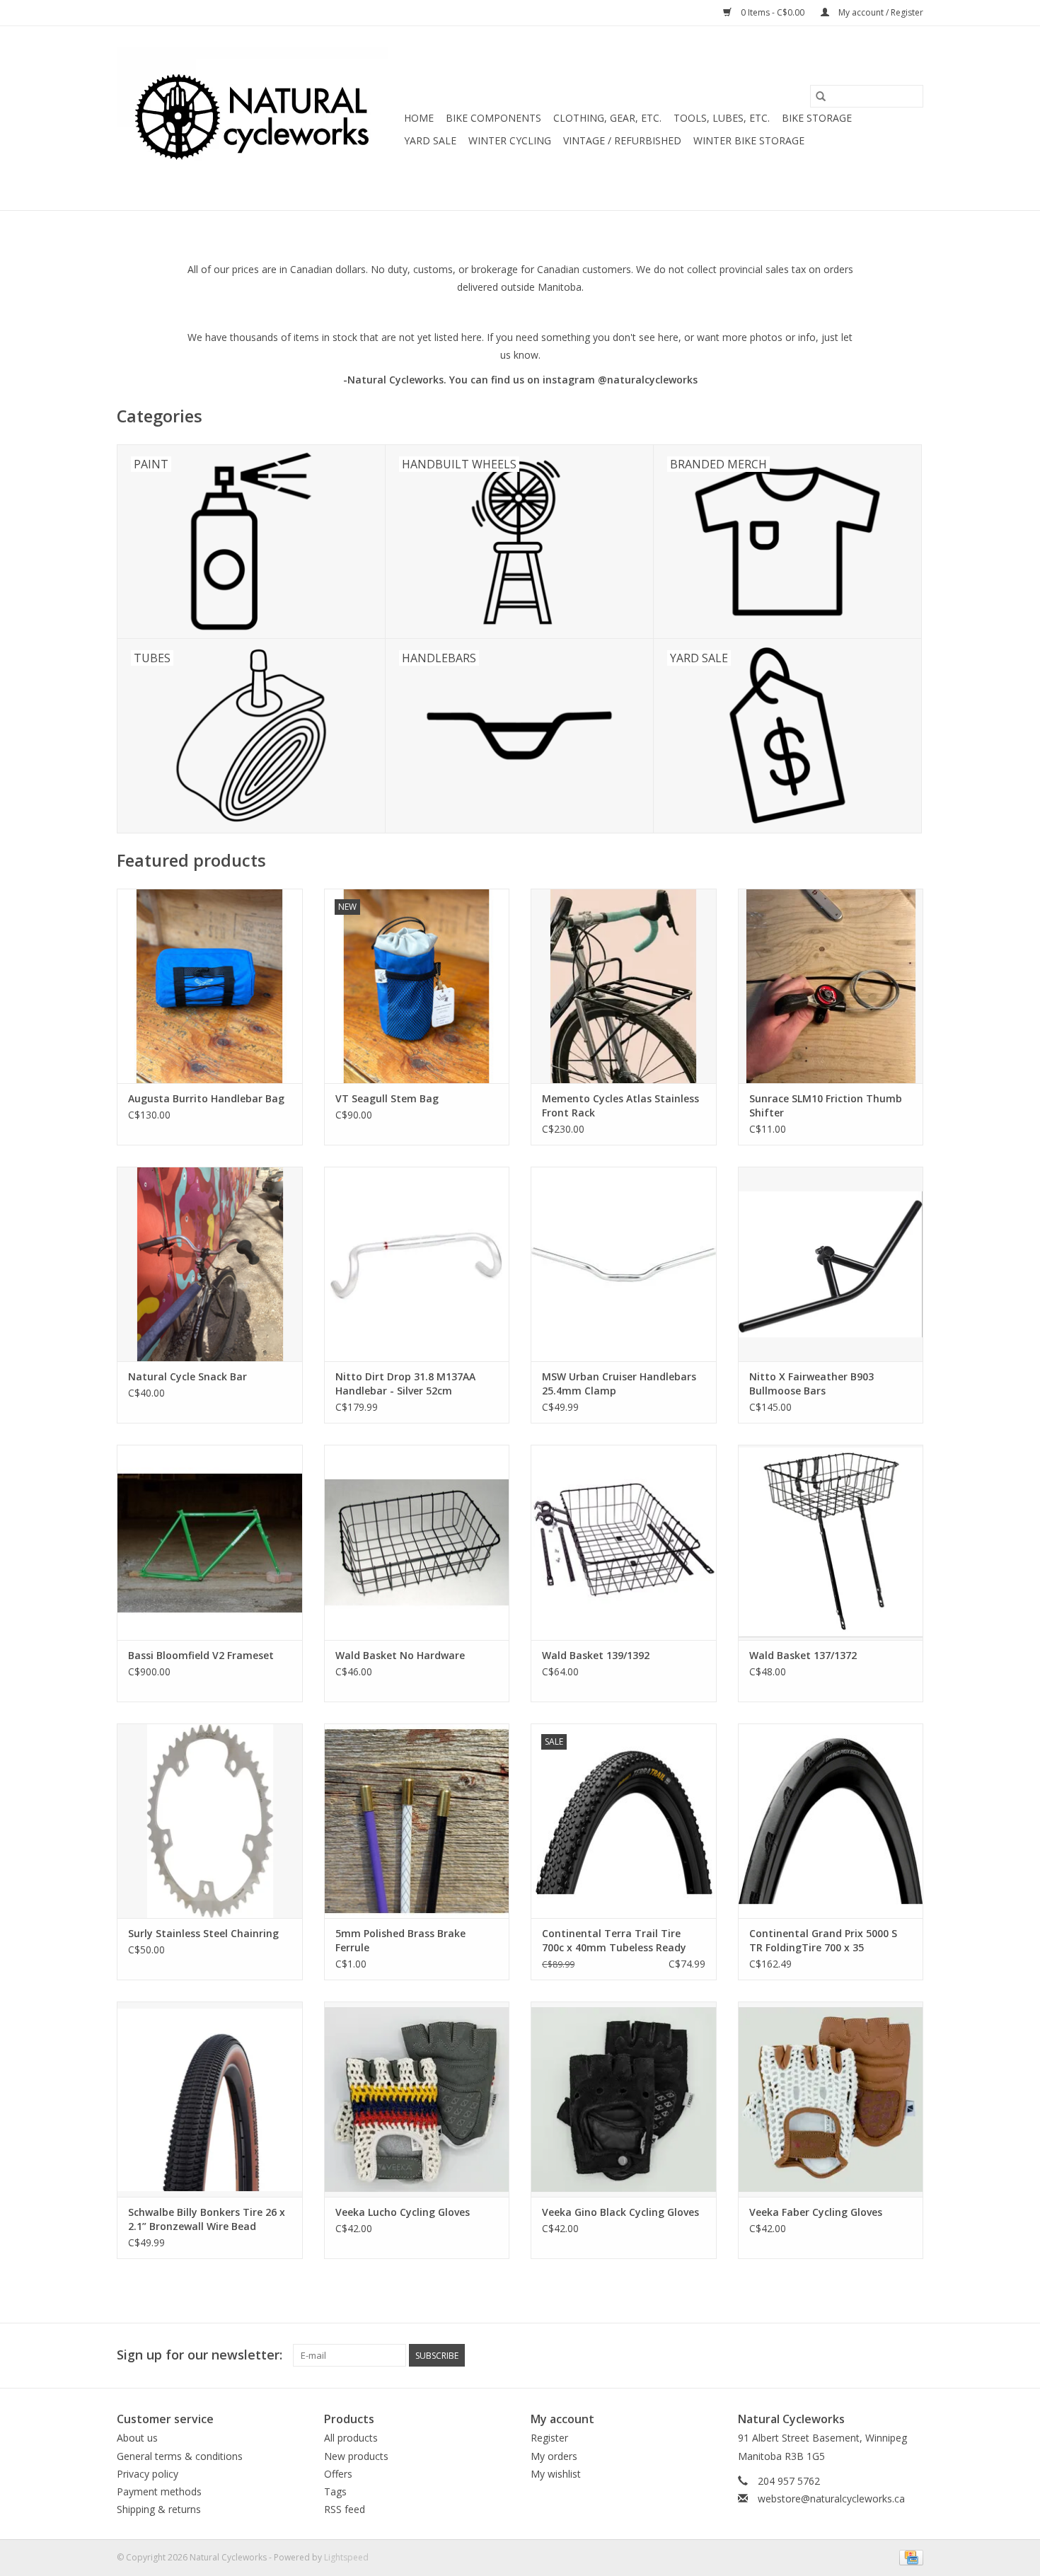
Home (419, 118)
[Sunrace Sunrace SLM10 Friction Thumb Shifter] (831, 986)
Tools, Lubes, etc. (722, 118)
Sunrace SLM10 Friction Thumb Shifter (826, 1105)
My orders (554, 2456)
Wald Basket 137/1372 (803, 1655)
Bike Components (493, 118)
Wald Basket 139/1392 (596, 1655)
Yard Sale (430, 140)
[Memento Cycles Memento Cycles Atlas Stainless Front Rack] (624, 986)
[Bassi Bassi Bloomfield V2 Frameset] (210, 1542)
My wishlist (556, 2474)
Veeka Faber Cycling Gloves (816, 2212)
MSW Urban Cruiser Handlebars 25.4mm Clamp (619, 1384)
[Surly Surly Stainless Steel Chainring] (210, 1821)
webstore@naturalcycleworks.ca (831, 2499)
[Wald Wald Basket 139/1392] (624, 1542)
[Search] (821, 96)
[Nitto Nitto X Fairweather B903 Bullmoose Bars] (831, 1264)
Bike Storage (817, 118)
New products (356, 2456)
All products (351, 2438)
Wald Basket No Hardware (400, 1655)
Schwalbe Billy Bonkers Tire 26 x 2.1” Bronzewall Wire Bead (207, 2219)
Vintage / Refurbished (622, 140)
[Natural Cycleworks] (258, 118)
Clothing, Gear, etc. (607, 118)
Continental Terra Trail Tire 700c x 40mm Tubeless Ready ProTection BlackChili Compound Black (623, 1941)
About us (137, 2438)
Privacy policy (148, 2474)
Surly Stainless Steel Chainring (203, 1933)
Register (549, 2438)
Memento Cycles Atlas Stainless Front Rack (620, 1105)
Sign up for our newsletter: (200, 2355)
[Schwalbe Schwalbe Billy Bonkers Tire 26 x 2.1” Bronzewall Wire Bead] (210, 2099)
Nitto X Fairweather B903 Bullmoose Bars (811, 1384)
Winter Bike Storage (749, 140)
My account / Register (880, 12)
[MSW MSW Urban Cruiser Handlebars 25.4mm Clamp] (624, 1264)
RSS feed (345, 2509)
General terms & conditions (180, 2456)
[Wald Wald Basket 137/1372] (831, 1542)
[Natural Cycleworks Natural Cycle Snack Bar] (210, 1264)
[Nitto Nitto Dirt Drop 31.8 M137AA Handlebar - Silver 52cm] (417, 1264)
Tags (335, 2491)
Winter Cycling (510, 140)
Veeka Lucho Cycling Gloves (403, 2212)
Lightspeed (346, 2557)
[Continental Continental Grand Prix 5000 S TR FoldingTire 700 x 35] (831, 1821)
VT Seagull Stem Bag (387, 1098)
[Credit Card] (909, 2557)
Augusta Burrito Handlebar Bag (206, 1098)
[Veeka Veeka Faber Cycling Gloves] (831, 2099)
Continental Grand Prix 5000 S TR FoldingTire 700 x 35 (823, 1940)
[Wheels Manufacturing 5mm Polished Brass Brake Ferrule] (417, 1821)
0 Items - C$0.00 (773, 12)
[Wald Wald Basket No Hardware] (417, 1542)
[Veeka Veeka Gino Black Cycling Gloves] (624, 2099)
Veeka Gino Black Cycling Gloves (620, 2212)
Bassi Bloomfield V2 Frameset (201, 1655)
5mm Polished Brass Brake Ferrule (400, 1940)
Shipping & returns (159, 2509)
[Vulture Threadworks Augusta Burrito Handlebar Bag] (210, 986)
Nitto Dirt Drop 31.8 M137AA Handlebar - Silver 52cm (405, 1384)
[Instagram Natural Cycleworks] (912, 2355)
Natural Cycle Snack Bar (187, 1376)
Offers (338, 2474)
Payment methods (159, 2491)
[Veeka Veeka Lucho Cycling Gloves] (417, 2099)
